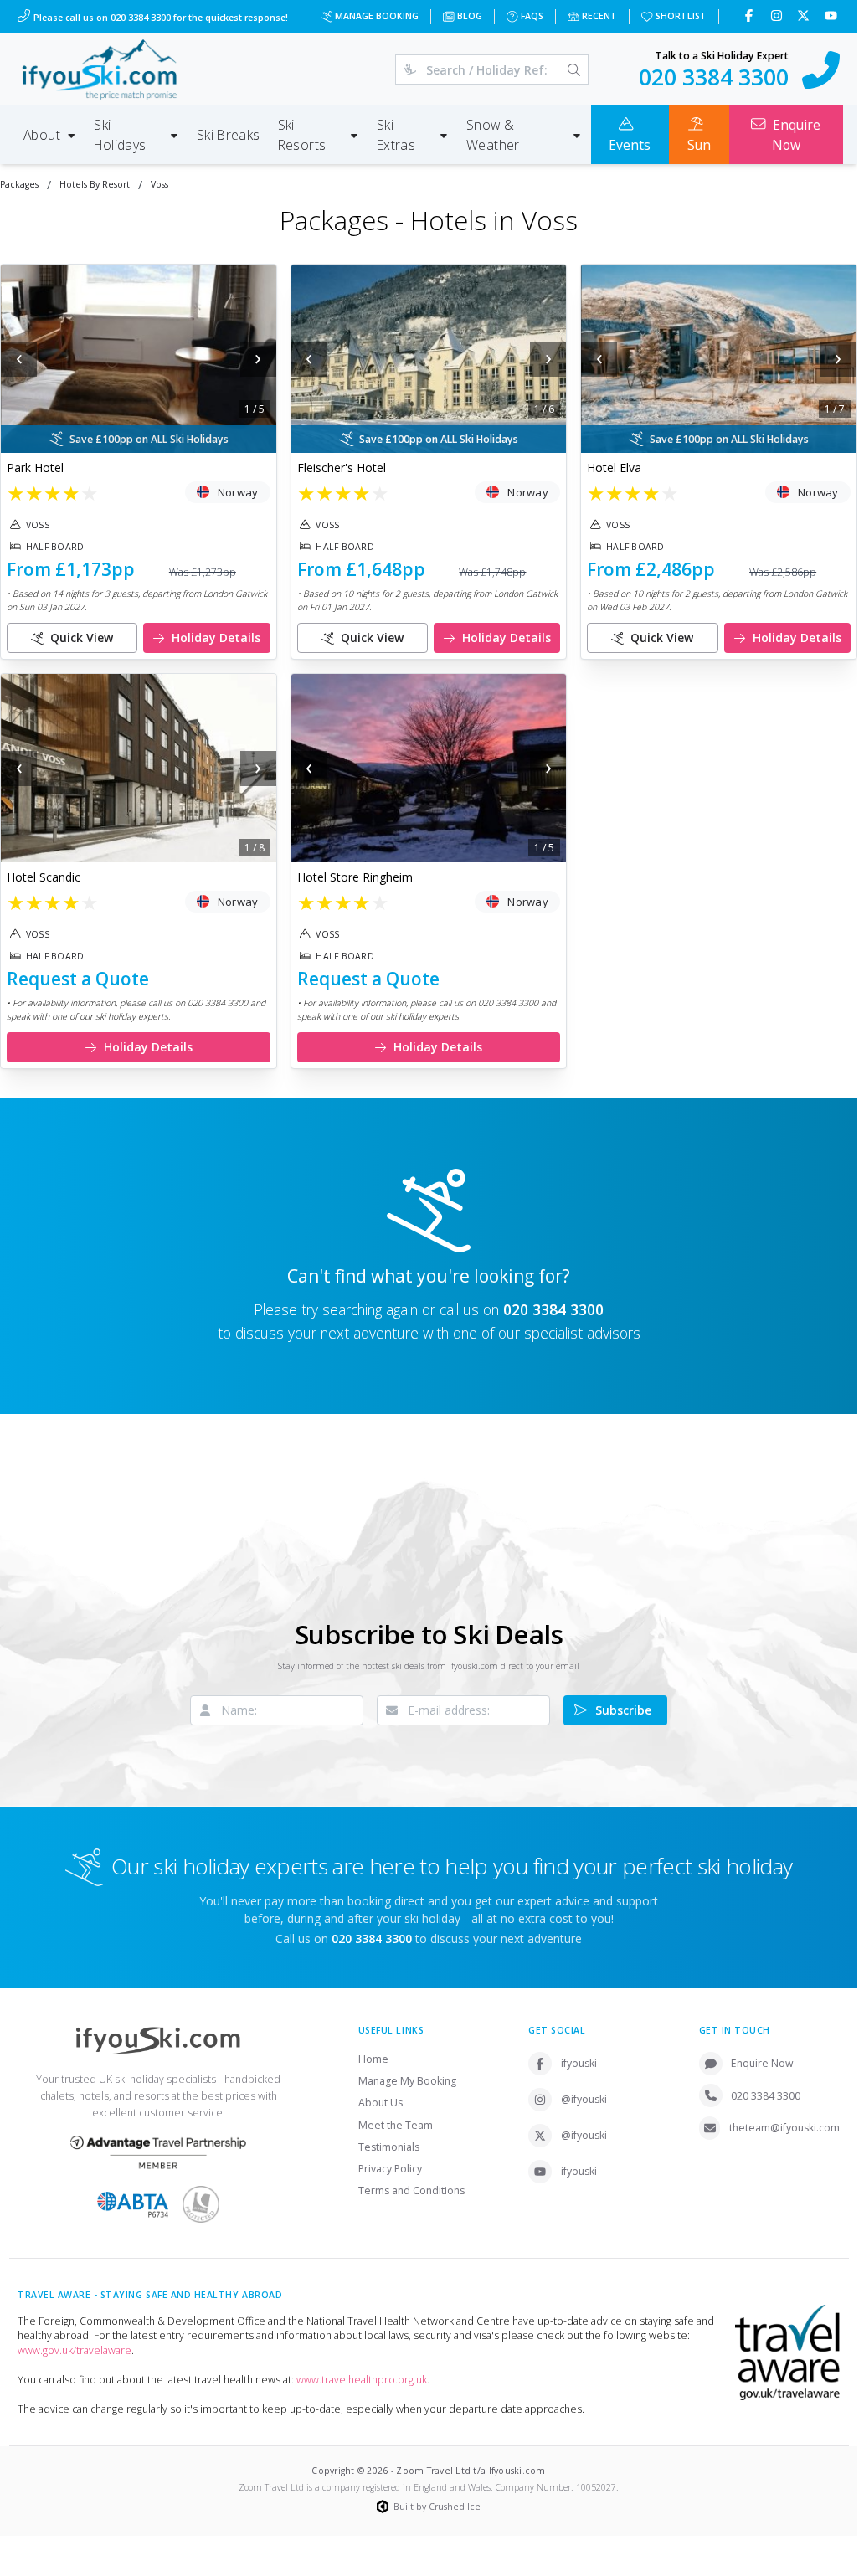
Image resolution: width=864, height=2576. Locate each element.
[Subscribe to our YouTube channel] (833, 17)
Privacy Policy (390, 2169)
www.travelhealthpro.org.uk (362, 2380)
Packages (19, 184)
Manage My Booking (407, 2081)
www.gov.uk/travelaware (75, 2350)
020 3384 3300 (553, 1309)
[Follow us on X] (805, 17)
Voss (159, 184)
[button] (139, 359)
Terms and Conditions (411, 2190)
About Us (381, 2103)
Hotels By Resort (95, 184)
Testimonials (389, 2147)
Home (373, 2059)
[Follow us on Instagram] (778, 17)
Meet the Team (396, 2125)
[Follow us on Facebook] (751, 17)
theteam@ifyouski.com (784, 2128)
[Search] (574, 69)
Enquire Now (762, 2063)
